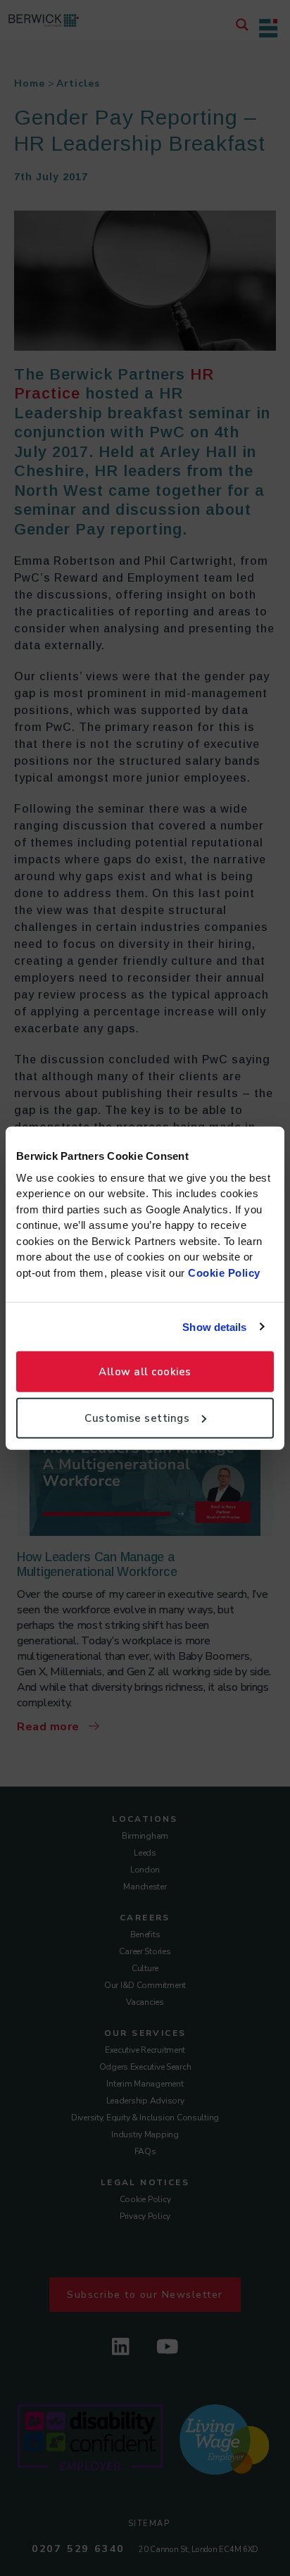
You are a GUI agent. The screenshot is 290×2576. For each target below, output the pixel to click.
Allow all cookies (145, 1372)
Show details (214, 1326)
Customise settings (137, 1418)
